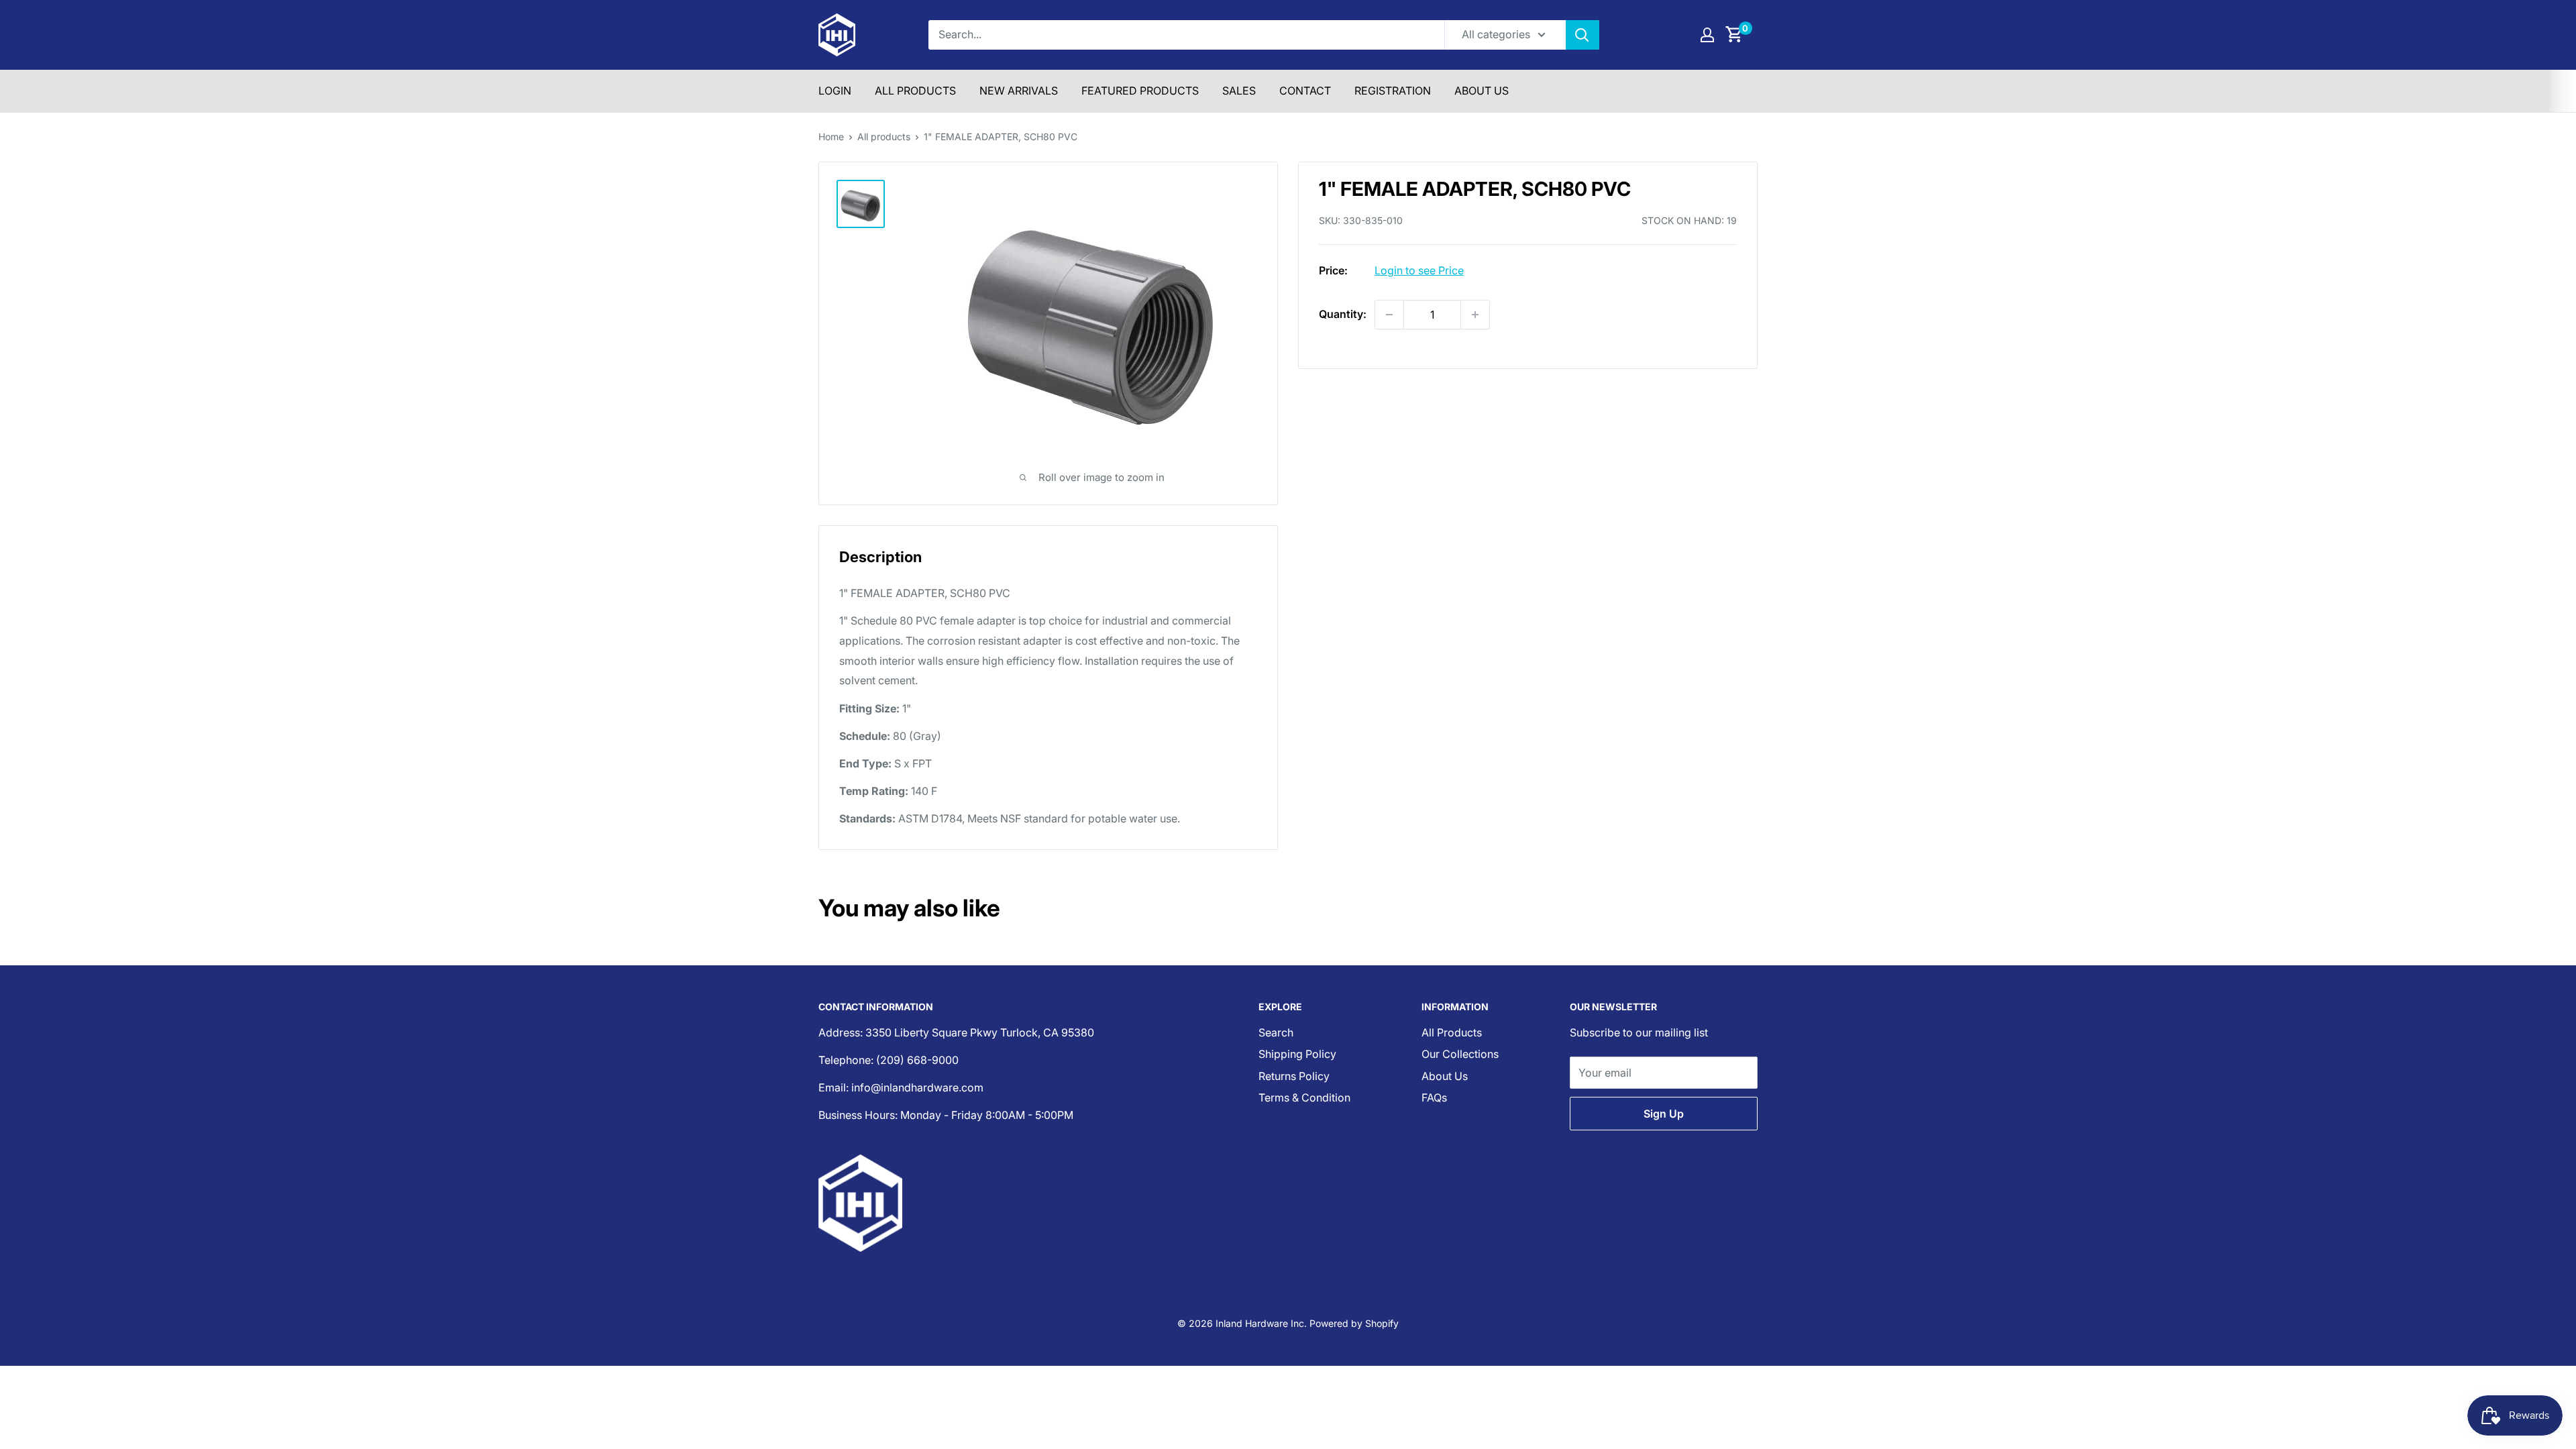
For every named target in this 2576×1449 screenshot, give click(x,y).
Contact (1305, 91)
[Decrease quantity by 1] (1389, 315)
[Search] (1582, 35)
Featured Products (1140, 91)
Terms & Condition (1304, 1097)
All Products (915, 91)
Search (1276, 1032)
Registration (1393, 91)
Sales (1239, 91)
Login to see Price (1419, 270)
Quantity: (1343, 314)
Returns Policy (1294, 1076)
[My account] (1707, 35)
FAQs (1434, 1097)
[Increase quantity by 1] (1475, 315)
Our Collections (1460, 1054)
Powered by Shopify (1354, 1323)
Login (835, 91)
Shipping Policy (1297, 1054)
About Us (1482, 91)
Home (831, 137)
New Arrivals (1019, 91)
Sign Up (1664, 1114)
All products (884, 137)
